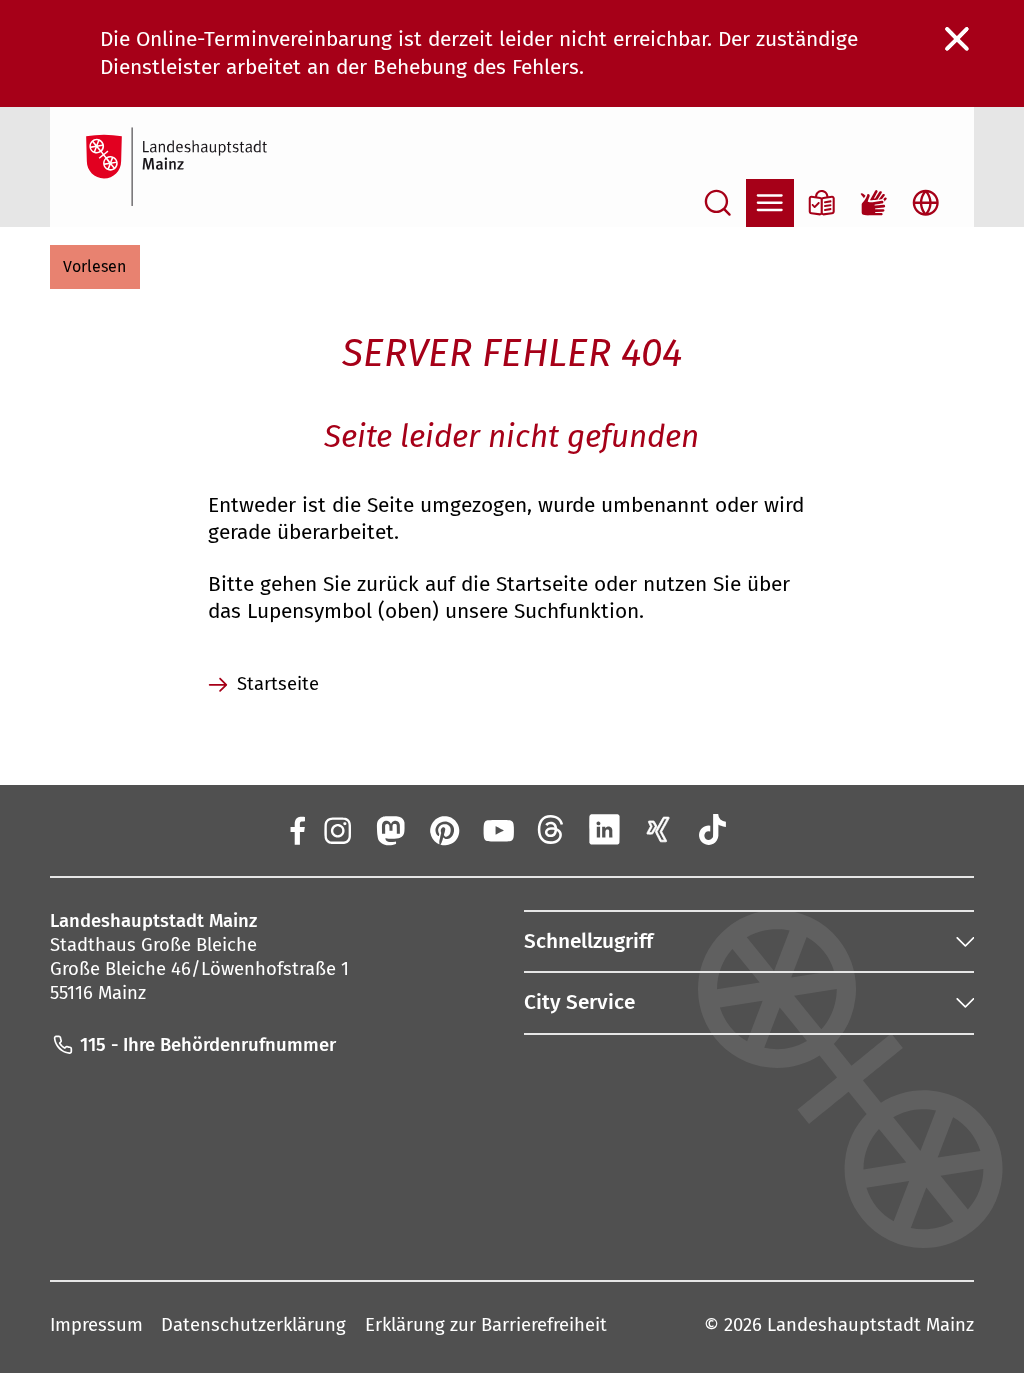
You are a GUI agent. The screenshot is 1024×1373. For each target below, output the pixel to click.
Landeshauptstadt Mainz (870, 1325)
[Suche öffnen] (718, 203)
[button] (95, 267)
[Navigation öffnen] (770, 203)
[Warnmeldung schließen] (958, 40)
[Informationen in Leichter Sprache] (822, 203)
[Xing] (659, 830)
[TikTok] (712, 830)
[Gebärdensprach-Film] (874, 203)
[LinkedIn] (605, 830)
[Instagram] (336, 830)
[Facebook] (297, 830)
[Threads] (551, 830)
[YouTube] (497, 830)
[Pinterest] (444, 830)
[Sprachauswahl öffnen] (926, 203)
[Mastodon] (390, 830)
